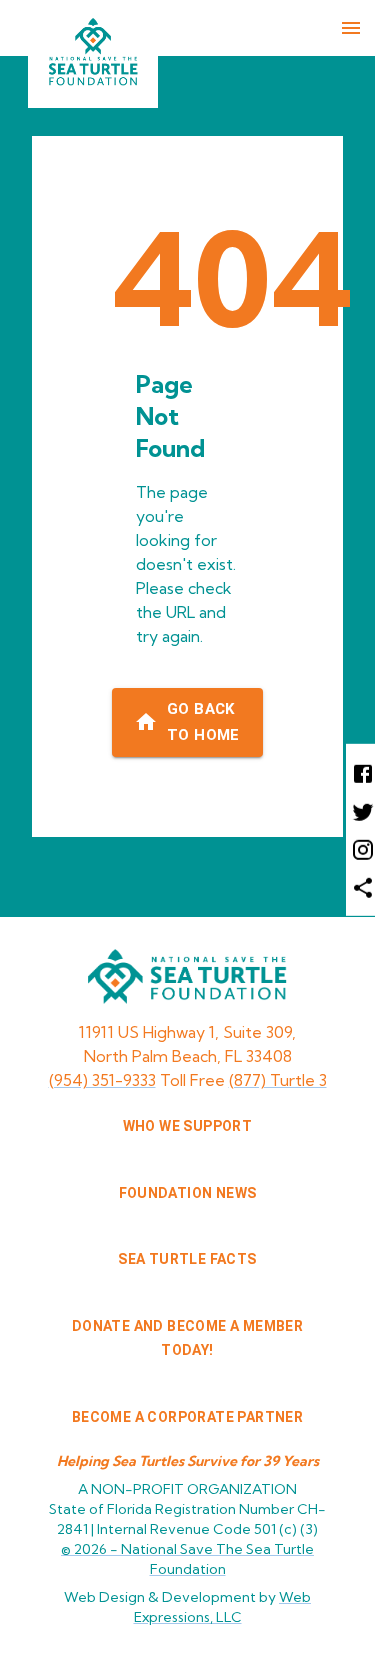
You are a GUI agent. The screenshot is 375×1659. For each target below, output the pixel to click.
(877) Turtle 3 (278, 1080)
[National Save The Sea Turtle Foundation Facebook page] (360, 772)
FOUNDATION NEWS (188, 1193)
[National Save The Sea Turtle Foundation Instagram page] (360, 849)
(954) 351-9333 (102, 1080)
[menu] (351, 28)
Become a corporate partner (187, 1417)
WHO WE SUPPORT (188, 1126)
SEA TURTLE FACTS (187, 1259)
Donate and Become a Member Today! (187, 1338)
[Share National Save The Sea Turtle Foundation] (360, 887)
